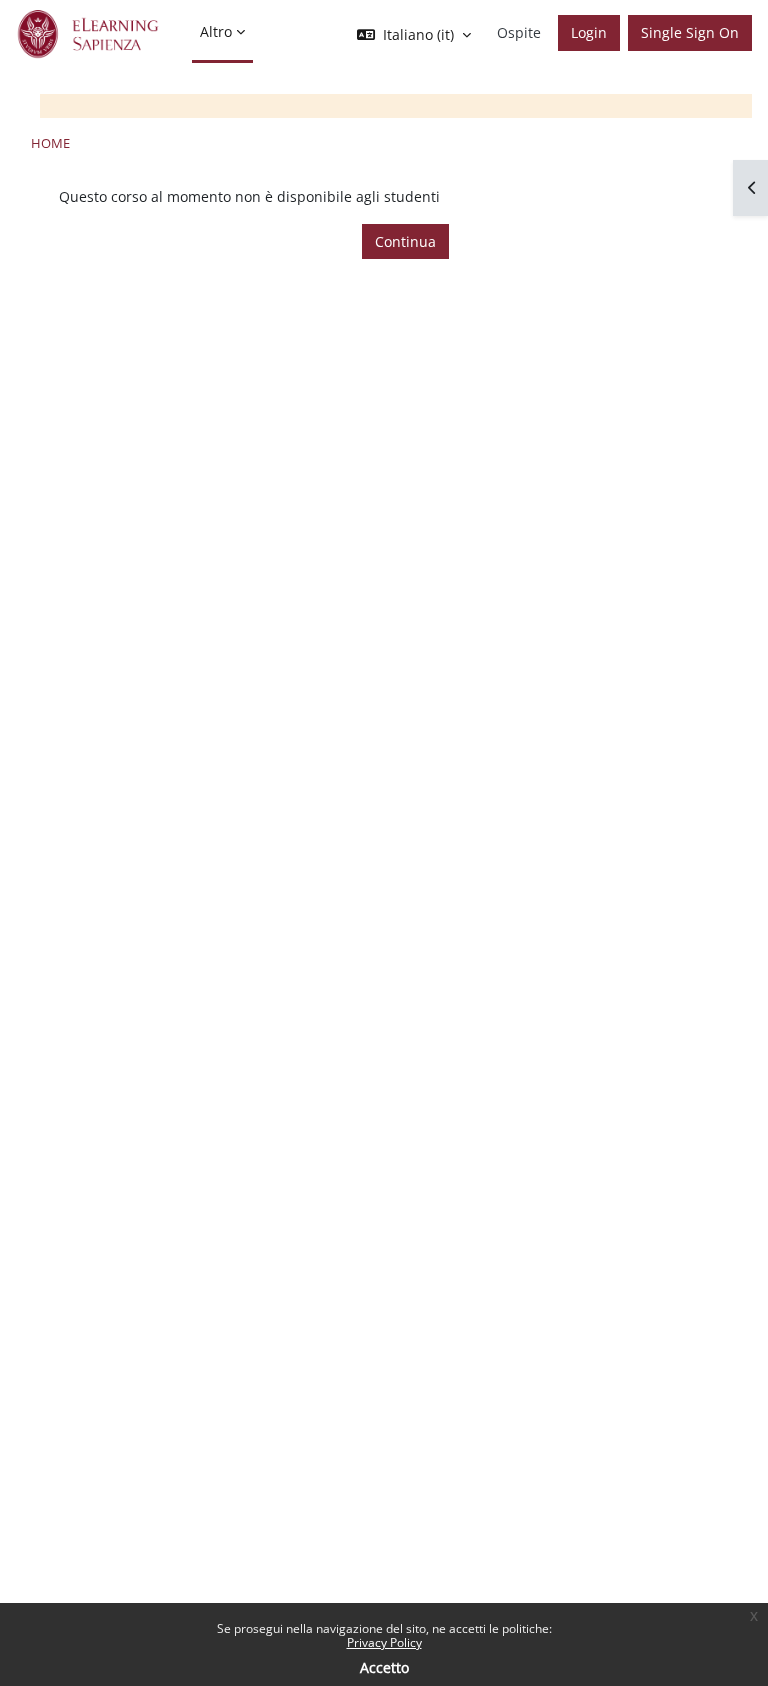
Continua (405, 241)
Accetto (384, 1667)
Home (50, 143)
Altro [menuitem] (216, 31)
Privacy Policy (384, 1642)
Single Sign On (690, 32)
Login (589, 32)
